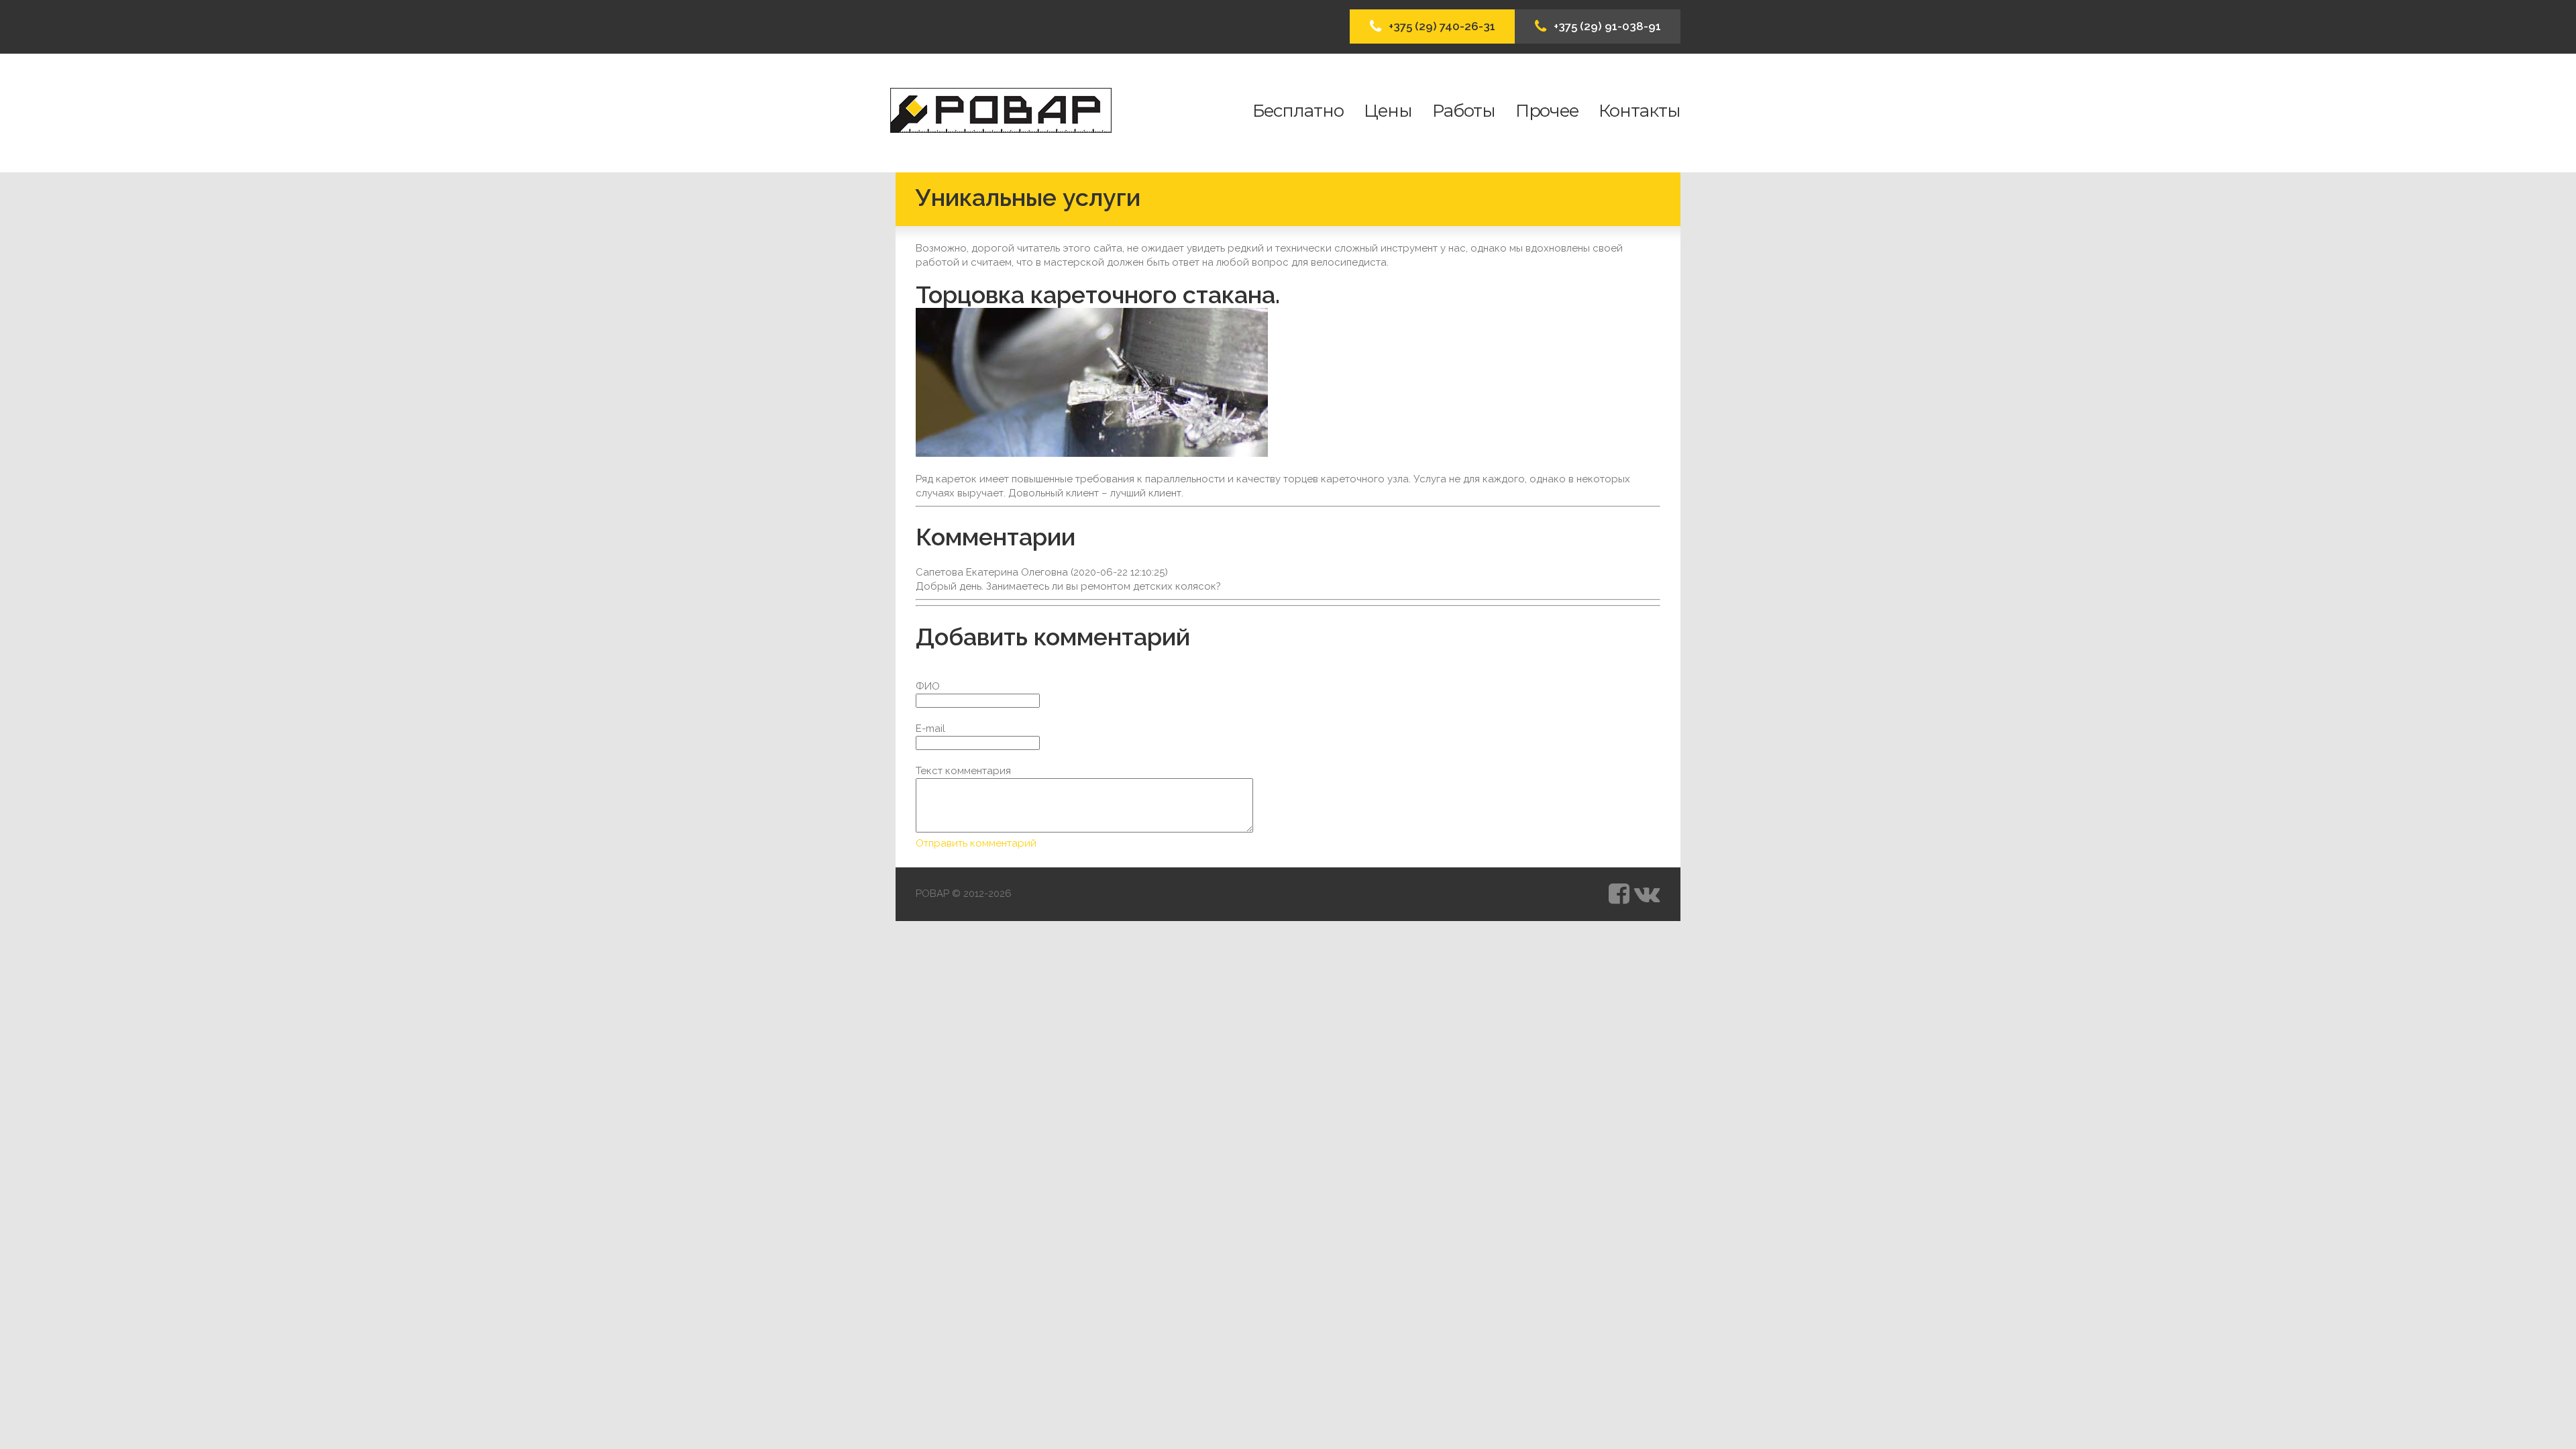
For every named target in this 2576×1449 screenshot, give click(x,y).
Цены (1388, 111)
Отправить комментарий (976, 843)
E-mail (930, 729)
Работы (1464, 111)
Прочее (1547, 111)
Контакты (1640, 111)
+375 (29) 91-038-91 (1607, 26)
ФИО (928, 686)
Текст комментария (963, 771)
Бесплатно (1298, 111)
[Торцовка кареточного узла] (1092, 382)
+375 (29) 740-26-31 (1442, 26)
